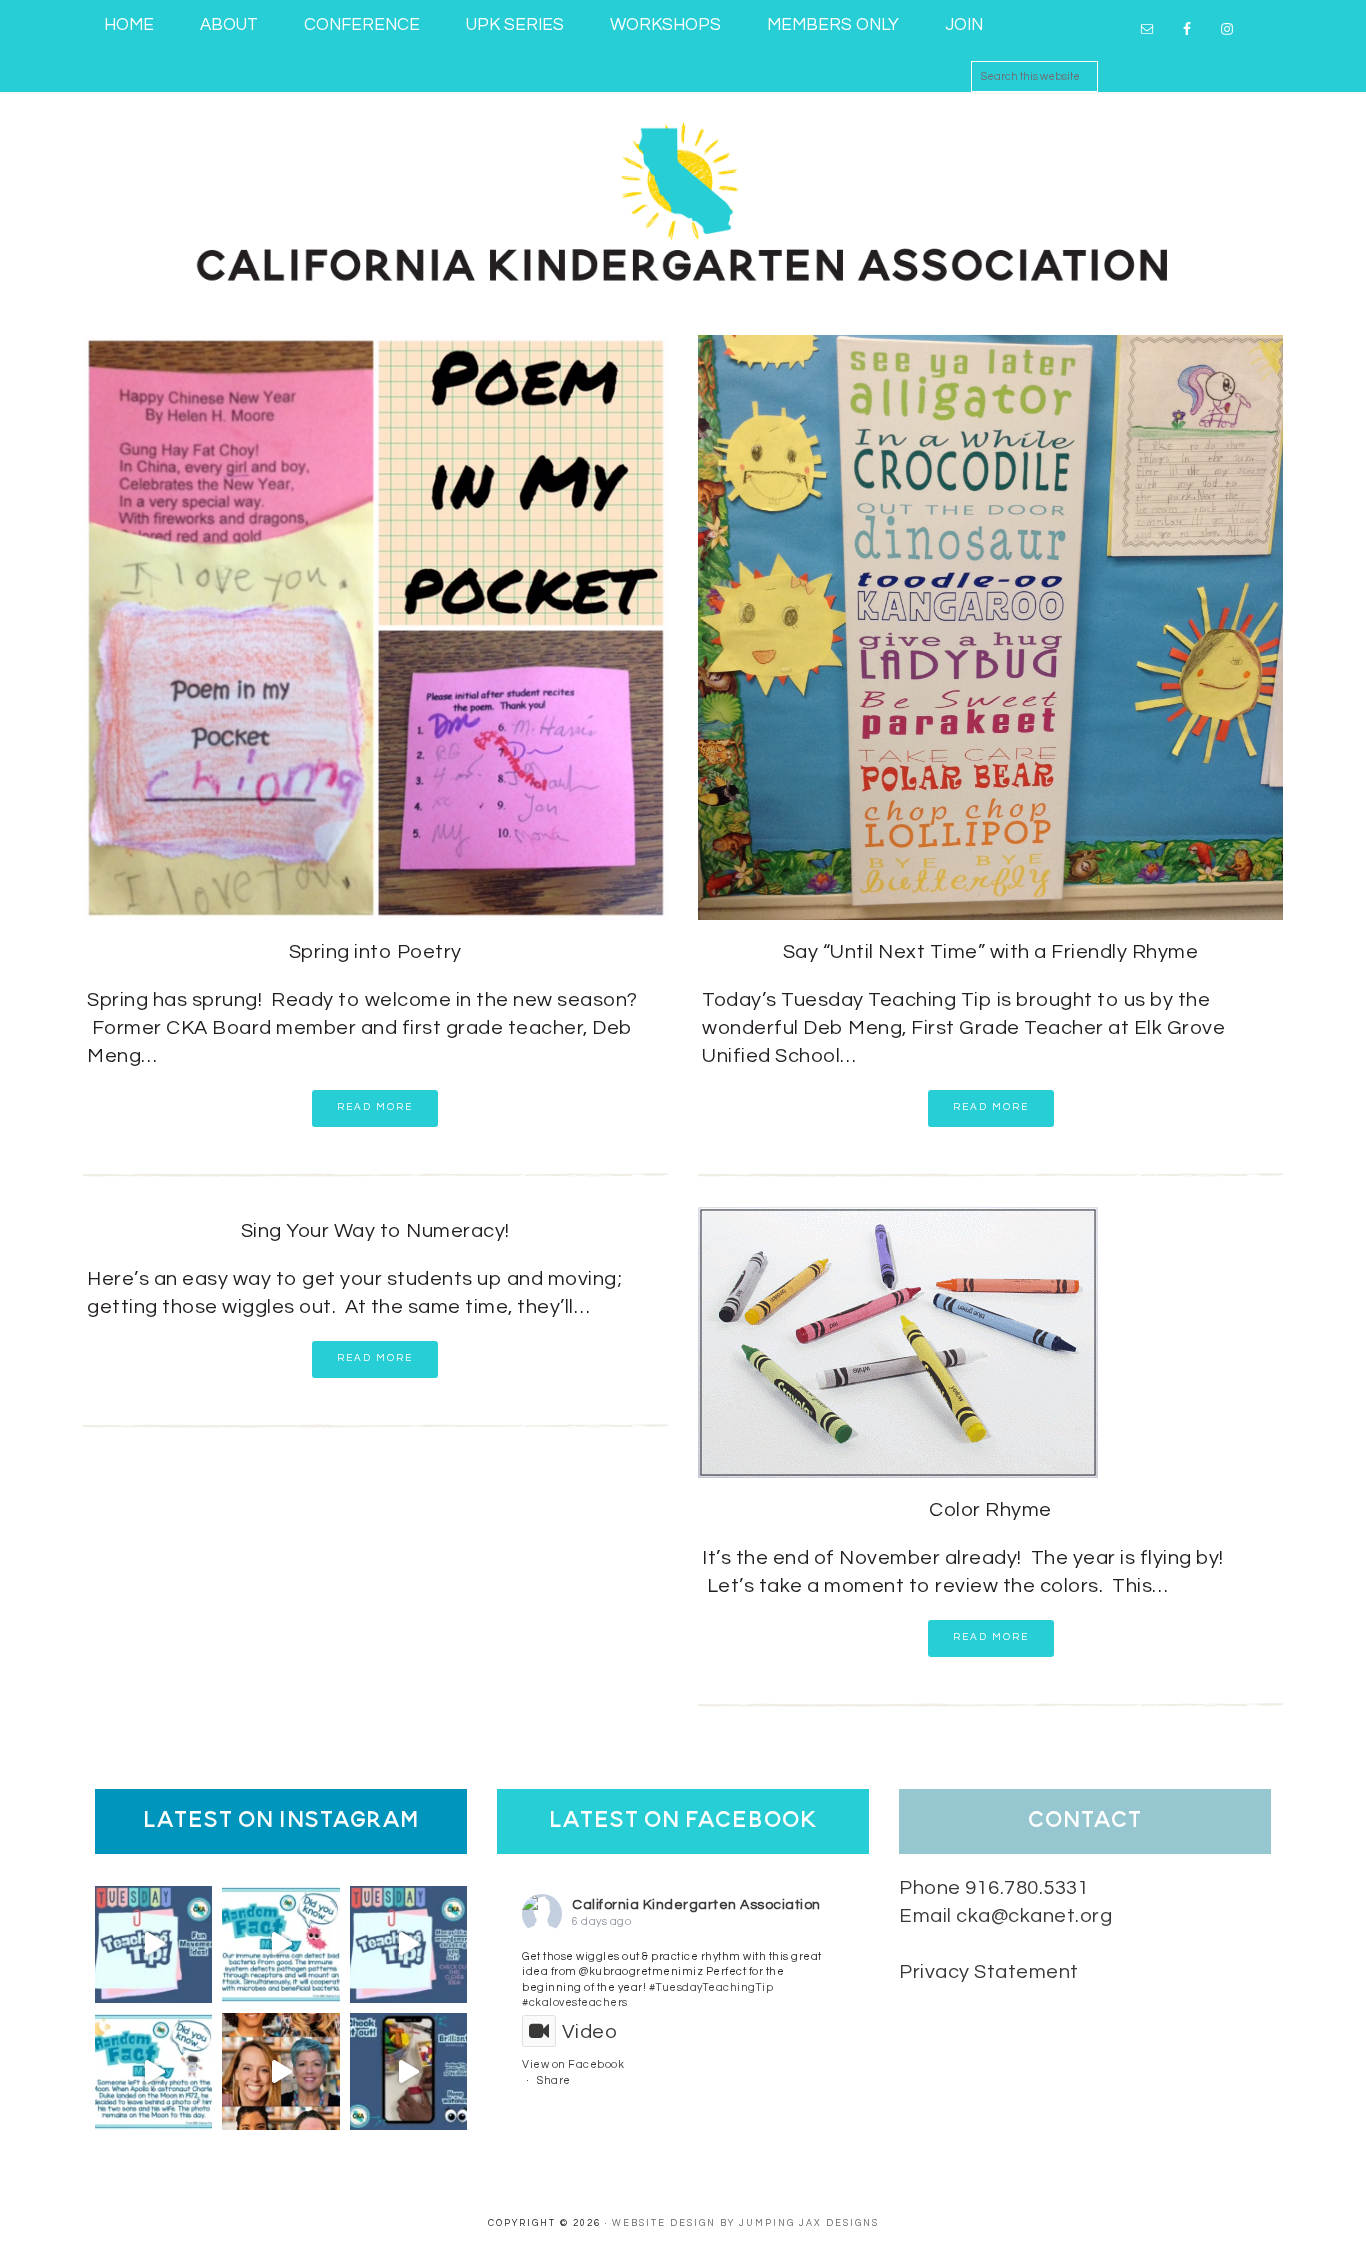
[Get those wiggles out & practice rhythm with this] (153, 1944)
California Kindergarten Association (696, 1905)
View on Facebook (573, 2064)
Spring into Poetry (375, 952)
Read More (375, 1107)
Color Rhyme (990, 1510)
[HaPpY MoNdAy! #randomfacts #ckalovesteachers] (153, 2071)
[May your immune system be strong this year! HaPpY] (280, 1944)
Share (554, 2080)
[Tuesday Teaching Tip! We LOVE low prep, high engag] (408, 2071)
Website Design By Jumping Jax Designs (745, 2223)
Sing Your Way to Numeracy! (375, 1231)
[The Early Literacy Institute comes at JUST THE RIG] (280, 2071)
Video (589, 2032)
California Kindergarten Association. (683, 199)
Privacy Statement (989, 1972)
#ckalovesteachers (575, 2002)
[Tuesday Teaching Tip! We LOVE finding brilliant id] (408, 1944)
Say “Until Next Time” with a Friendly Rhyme (991, 952)
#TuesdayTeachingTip (711, 1987)
